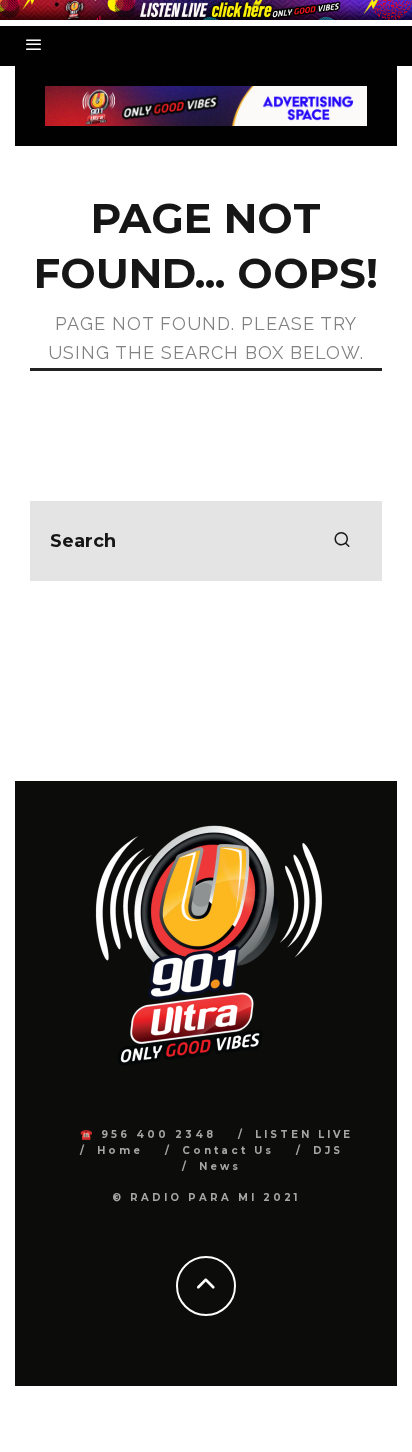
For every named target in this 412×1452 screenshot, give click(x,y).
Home (120, 1150)
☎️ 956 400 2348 (148, 1134)
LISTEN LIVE (304, 1134)
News (220, 1166)
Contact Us (228, 1150)
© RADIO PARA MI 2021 (206, 1197)
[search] (342, 541)
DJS (328, 1150)
